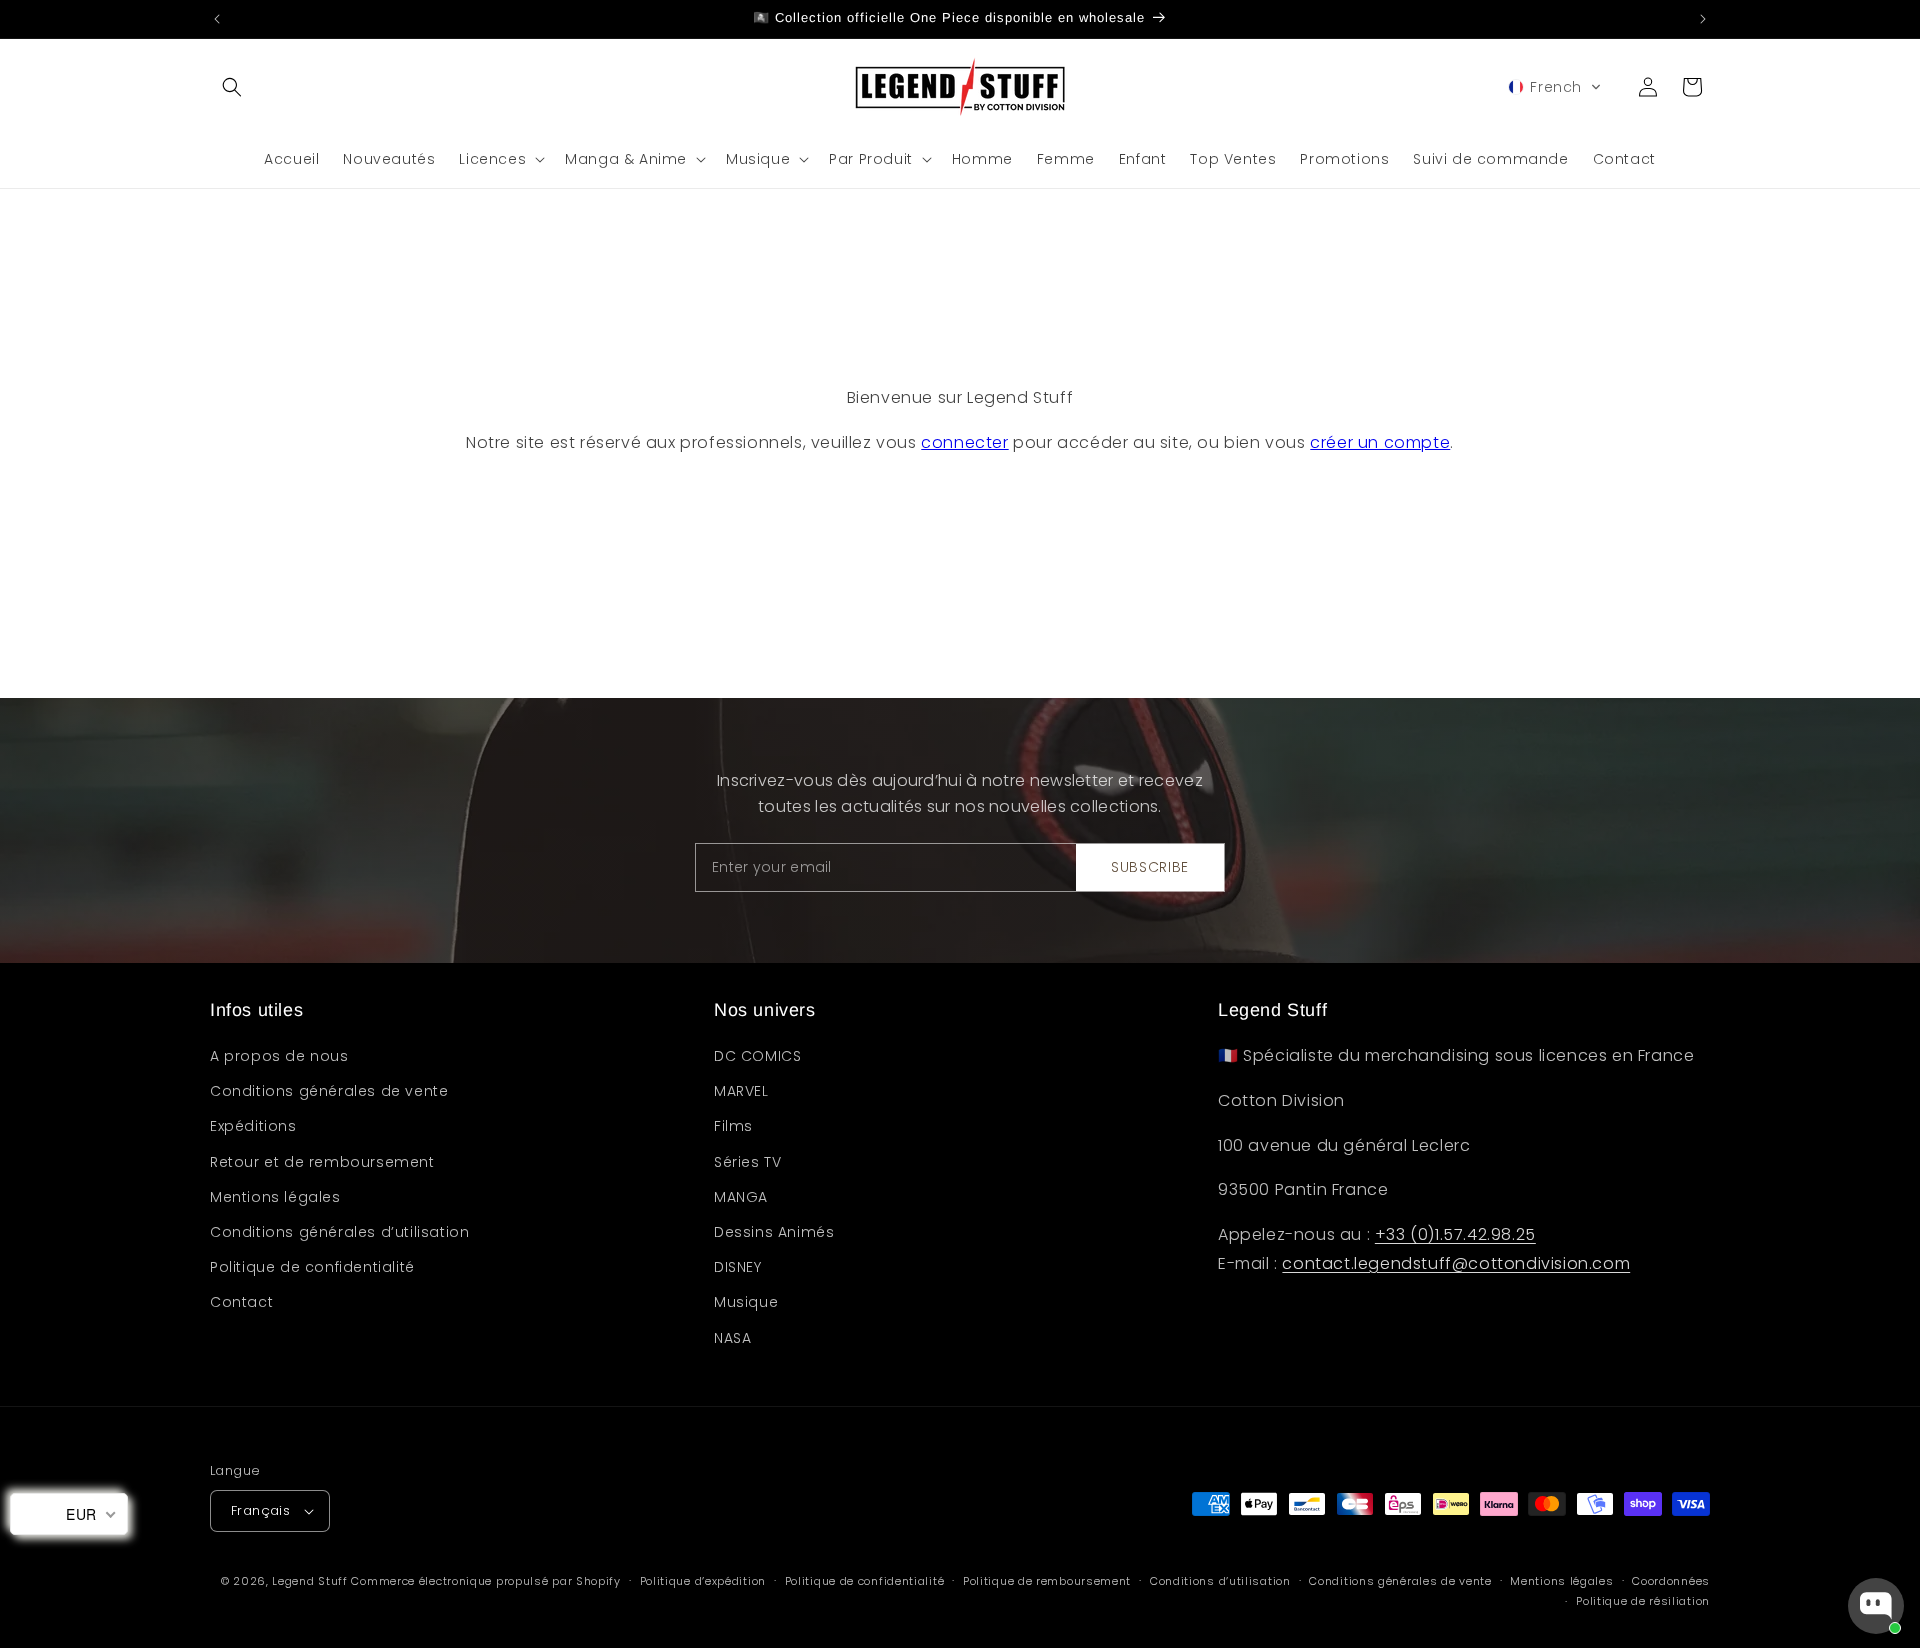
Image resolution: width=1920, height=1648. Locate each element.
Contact (241, 1302)
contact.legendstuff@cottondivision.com (1456, 1263)
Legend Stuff (309, 1581)
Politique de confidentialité (312, 1267)
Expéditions (253, 1126)
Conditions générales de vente (329, 1091)
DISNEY (738, 1267)
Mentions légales (275, 1197)
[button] (232, 87)
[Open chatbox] (1876, 1606)
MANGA (741, 1197)
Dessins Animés (774, 1232)
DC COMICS (757, 1056)
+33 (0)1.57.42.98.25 (1455, 1234)
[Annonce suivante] (1703, 19)
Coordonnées (1671, 1581)
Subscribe (1150, 867)
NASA (732, 1338)
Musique (746, 1302)
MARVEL (741, 1091)
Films (733, 1126)
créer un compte (1380, 442)
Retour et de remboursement (322, 1162)
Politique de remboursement (1047, 1581)
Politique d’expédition (703, 1581)
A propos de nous (279, 1056)
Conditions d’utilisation (1220, 1581)
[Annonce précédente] (217, 19)
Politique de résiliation (1643, 1601)
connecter (964, 442)
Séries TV (747, 1162)
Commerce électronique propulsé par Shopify (485, 1581)
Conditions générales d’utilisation (339, 1232)
